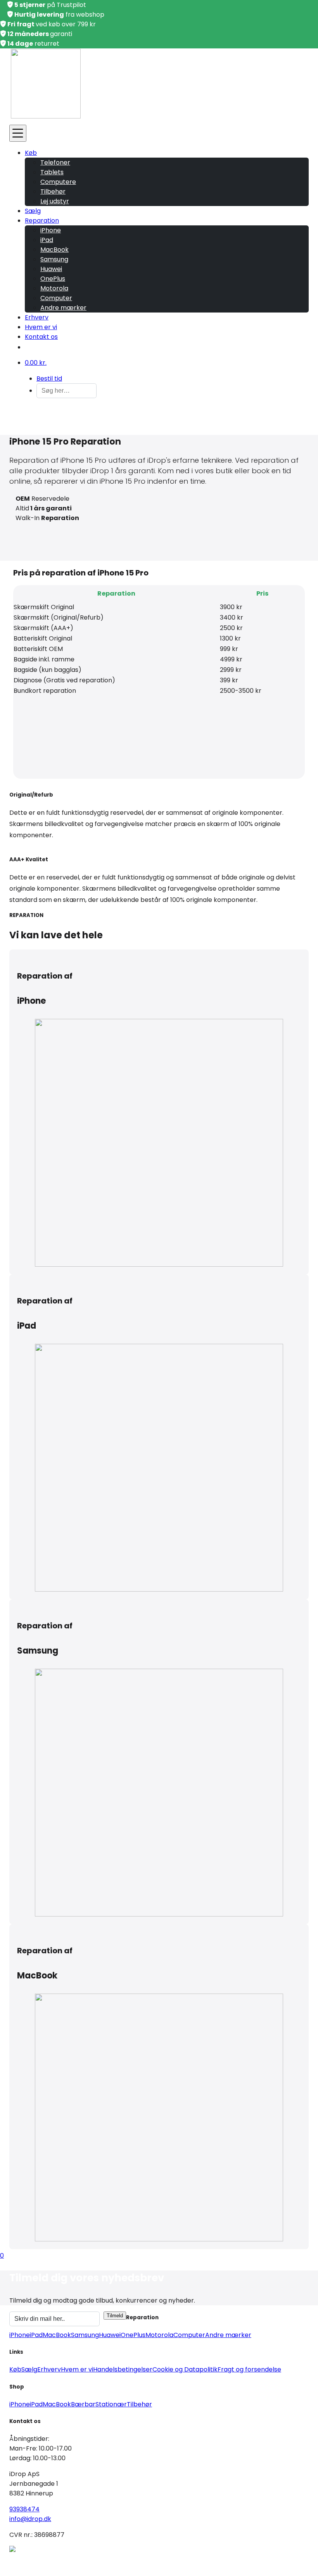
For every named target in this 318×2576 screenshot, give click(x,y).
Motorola (54, 288)
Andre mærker (63, 308)
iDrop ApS (83, 2560)
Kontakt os (41, 337)
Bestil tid (49, 379)
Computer (56, 298)
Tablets (52, 172)
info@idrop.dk (30, 2519)
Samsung (54, 259)
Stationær (111, 2404)
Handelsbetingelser (123, 2369)
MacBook (54, 250)
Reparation (42, 221)
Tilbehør (53, 191)
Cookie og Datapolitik (185, 2369)
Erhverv (37, 317)
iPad (47, 240)
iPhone (51, 230)
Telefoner (55, 162)
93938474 (24, 2509)
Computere (58, 182)
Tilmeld (115, 2316)
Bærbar (83, 2404)
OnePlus (53, 279)
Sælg (33, 211)
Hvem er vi (41, 327)
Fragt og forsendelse (249, 2369)
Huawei (51, 269)
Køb (31, 153)
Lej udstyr (55, 201)
